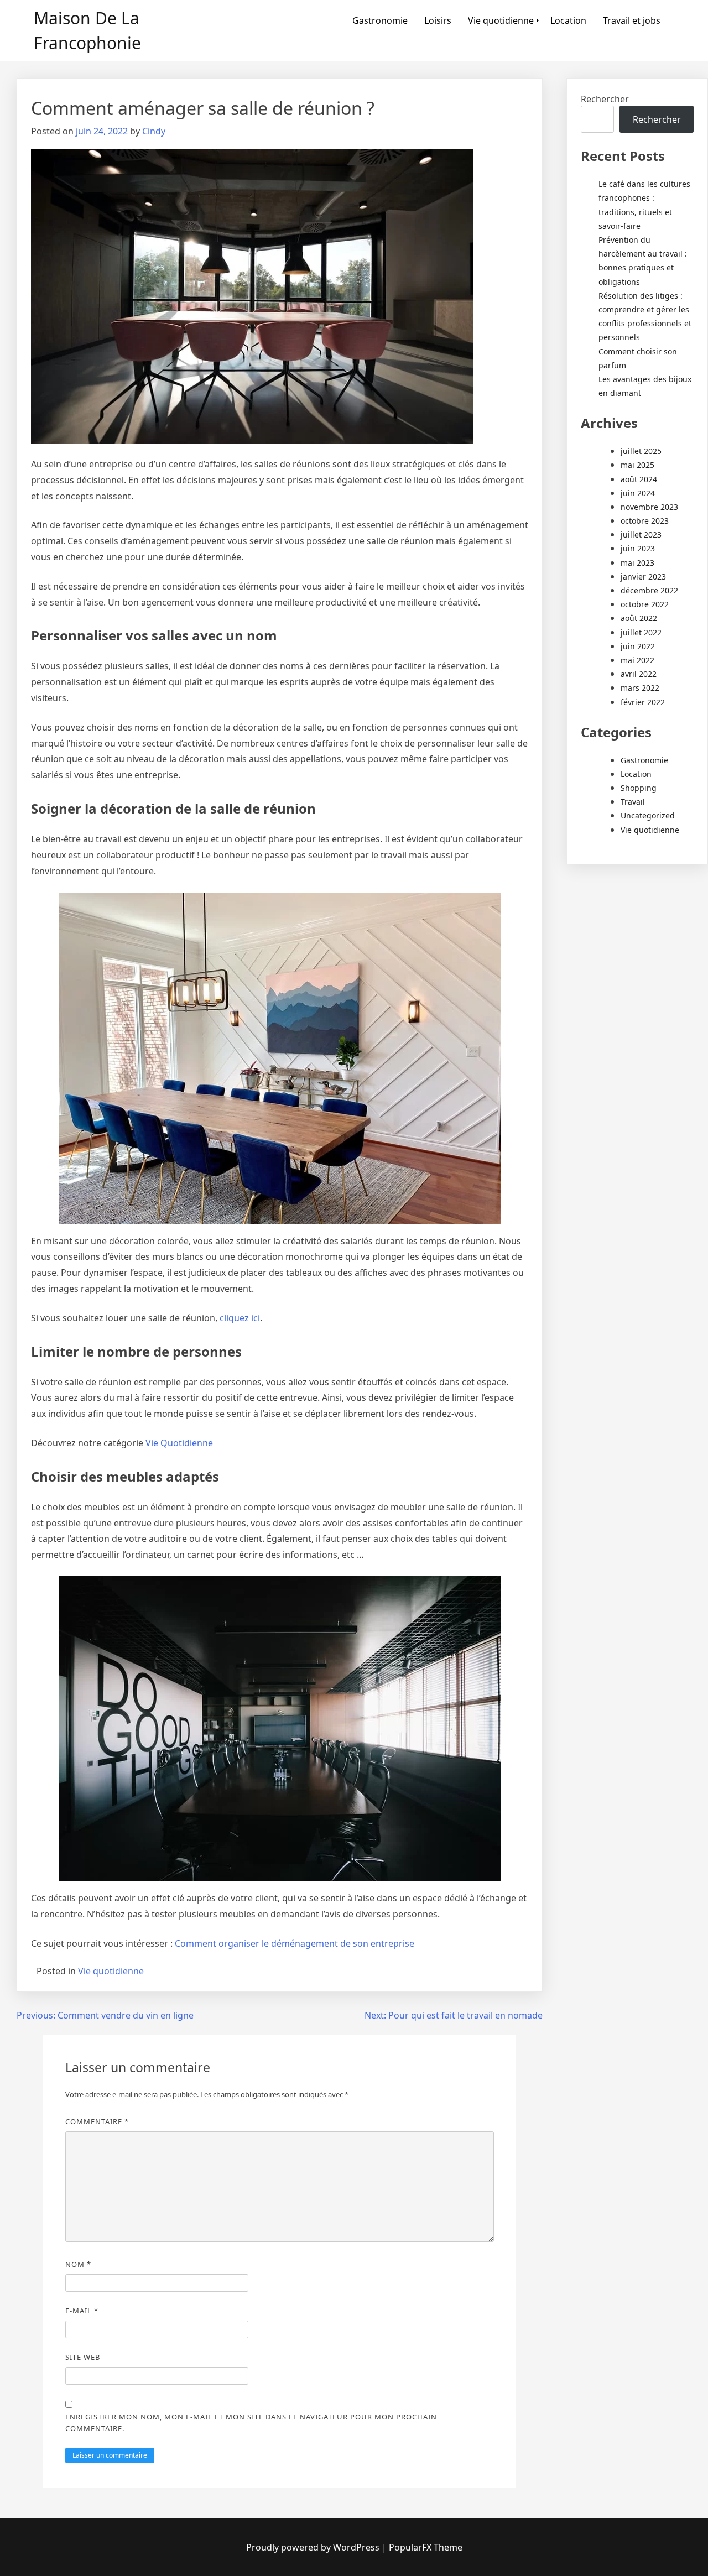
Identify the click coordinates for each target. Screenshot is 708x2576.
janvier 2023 (643, 577)
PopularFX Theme (426, 2547)
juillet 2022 (641, 632)
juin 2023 (638, 548)
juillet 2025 (641, 451)
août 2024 (639, 479)
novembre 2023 (649, 507)
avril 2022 (639, 674)
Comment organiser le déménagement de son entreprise (295, 1943)
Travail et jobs (632, 20)
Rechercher (605, 99)
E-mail (82, 2311)
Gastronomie (380, 20)
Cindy (154, 131)
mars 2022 (640, 688)
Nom (78, 2264)
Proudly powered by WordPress (314, 2547)
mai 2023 (637, 563)
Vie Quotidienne (179, 1443)
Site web (83, 2357)
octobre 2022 (645, 604)
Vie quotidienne (501, 20)
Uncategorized (648, 815)
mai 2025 (637, 465)
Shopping (639, 788)
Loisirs (438, 20)
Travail (633, 802)
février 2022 (643, 702)
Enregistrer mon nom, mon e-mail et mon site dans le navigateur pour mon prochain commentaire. (251, 2423)
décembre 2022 (649, 590)
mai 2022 (637, 660)
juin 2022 (638, 646)
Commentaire (97, 2121)
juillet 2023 (641, 535)
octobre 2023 (645, 521)
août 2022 (639, 618)
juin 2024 (638, 493)
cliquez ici (240, 1318)
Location (568, 20)
